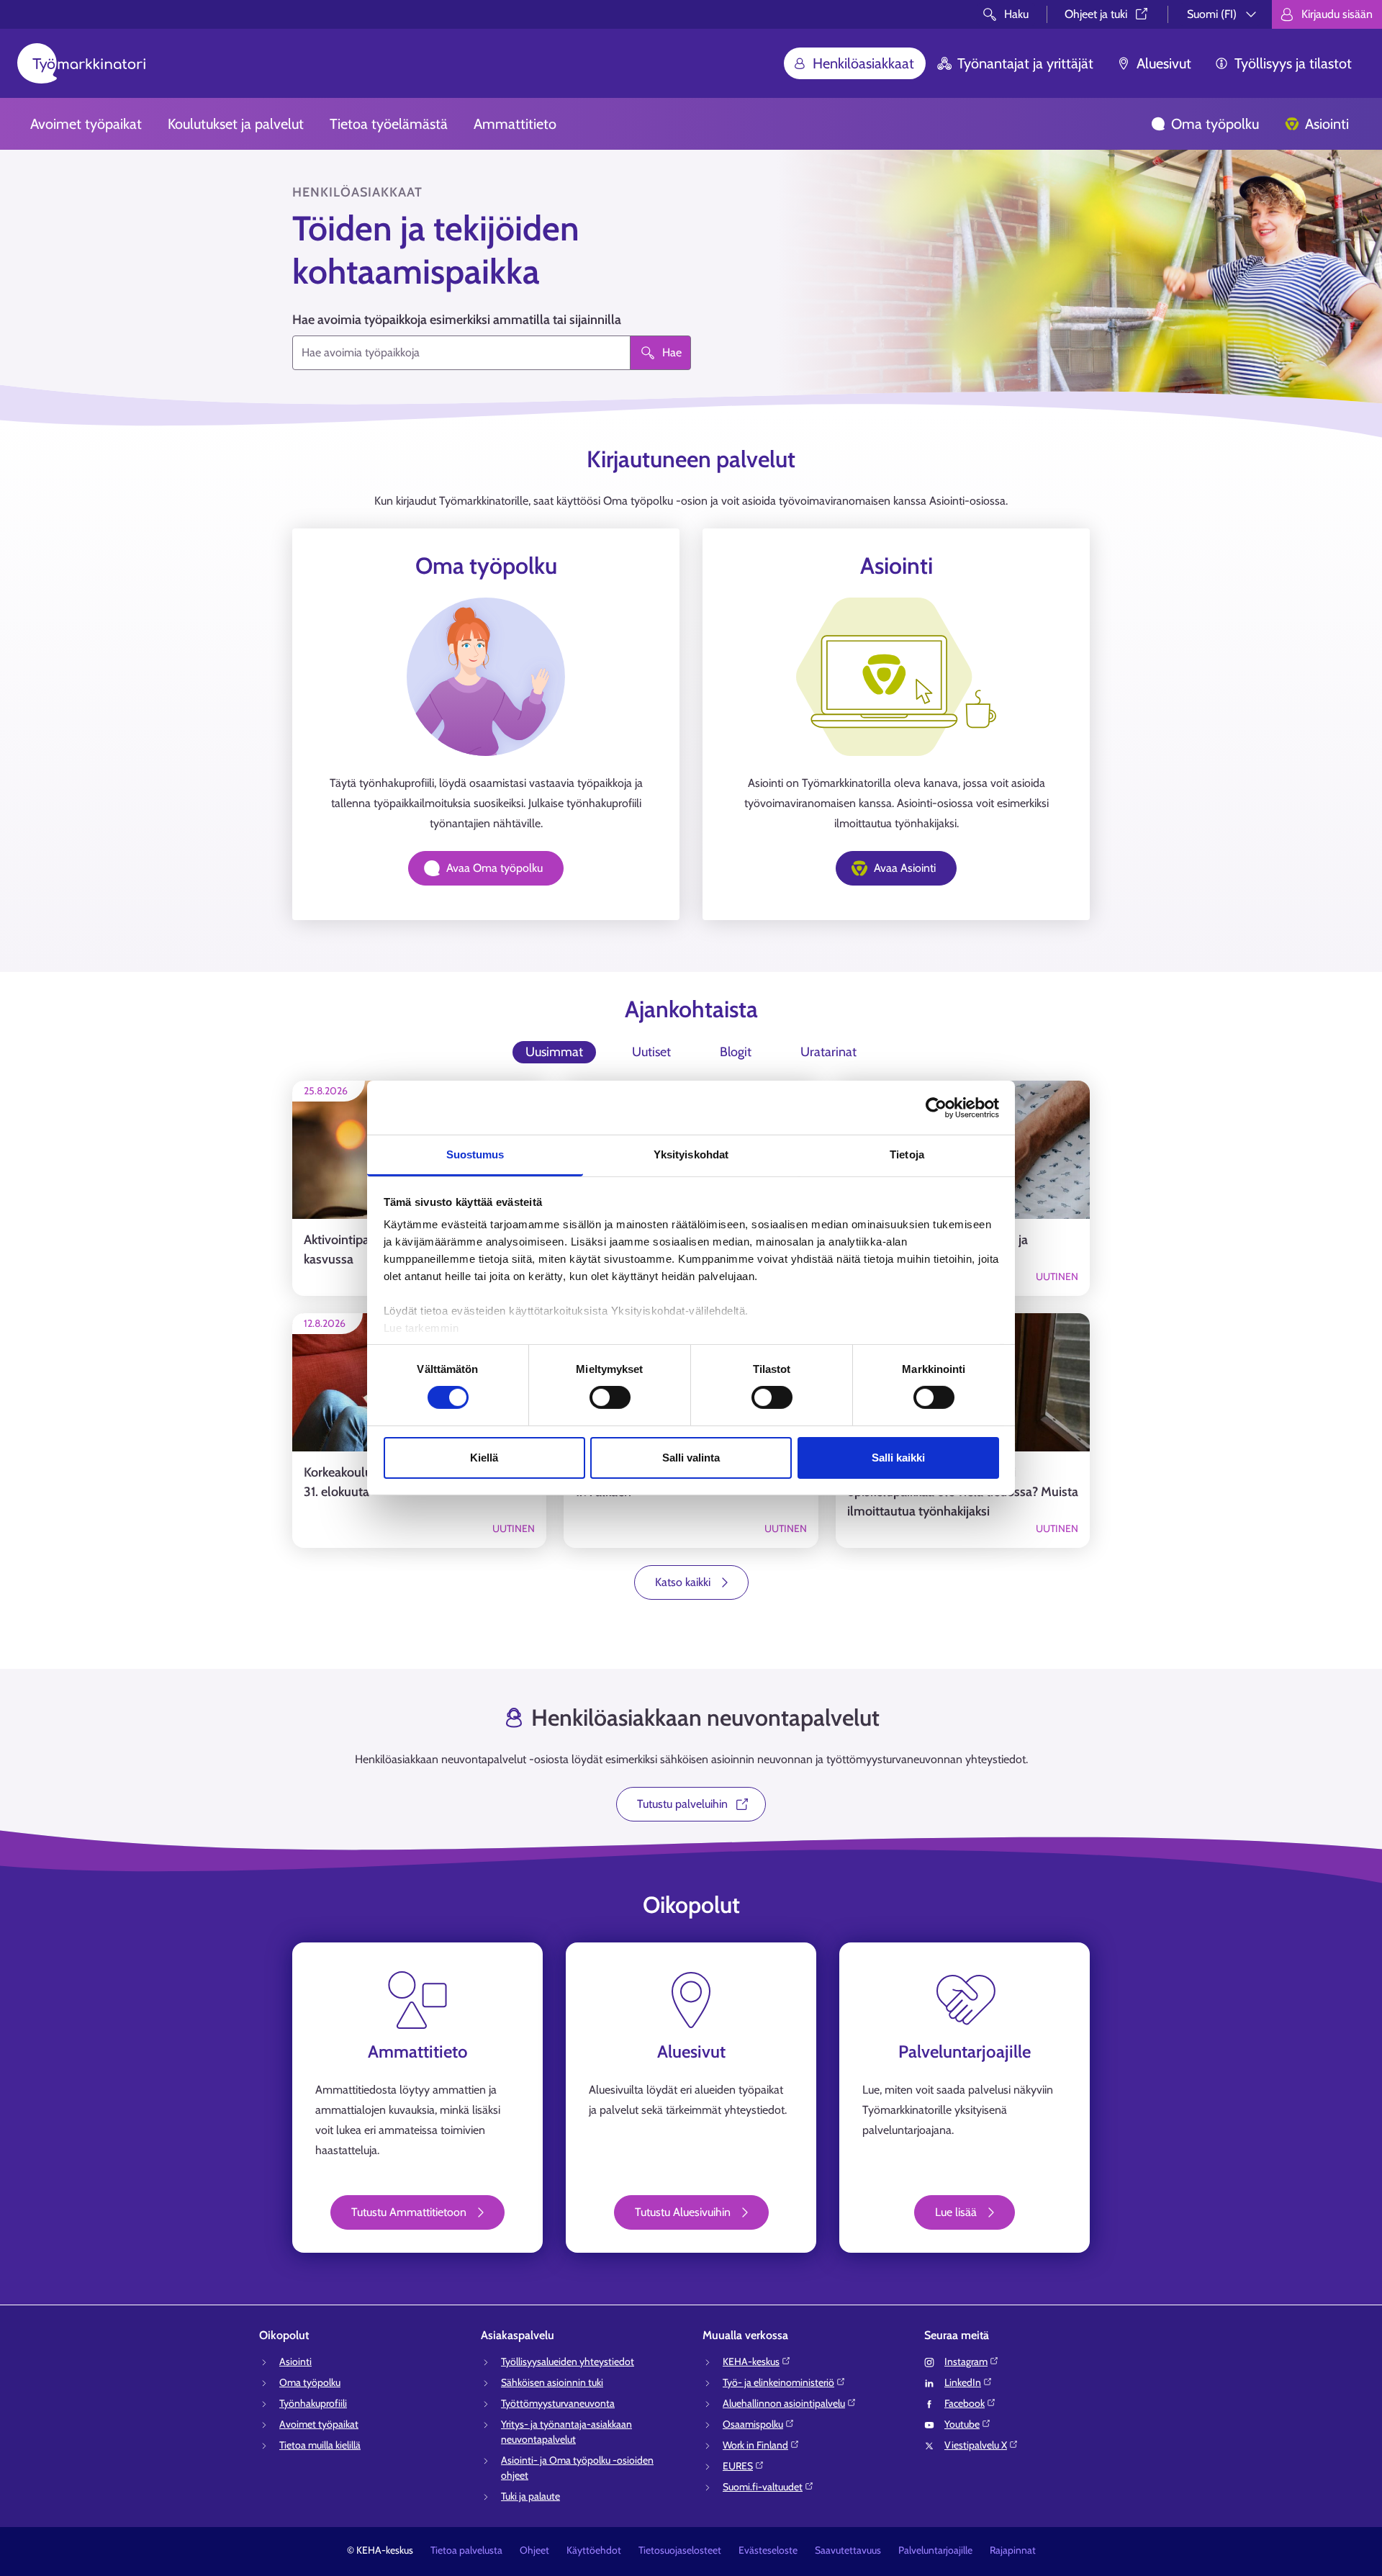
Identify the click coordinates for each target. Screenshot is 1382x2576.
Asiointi (1327, 124)
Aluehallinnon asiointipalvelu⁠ (784, 2403)
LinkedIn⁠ (963, 2382)
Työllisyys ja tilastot (1293, 63)
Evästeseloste (768, 2550)
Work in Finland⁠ (755, 2445)
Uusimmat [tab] (554, 1052)
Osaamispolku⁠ (753, 2424)
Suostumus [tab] (475, 1154)
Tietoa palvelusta (466, 2550)
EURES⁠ (738, 2466)
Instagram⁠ (966, 2361)
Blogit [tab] (736, 1052)
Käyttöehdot (594, 2550)
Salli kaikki (898, 1458)
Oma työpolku (1215, 124)
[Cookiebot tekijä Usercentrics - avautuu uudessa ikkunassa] (936, 1107)
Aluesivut (1164, 63)
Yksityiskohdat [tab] (691, 1154)
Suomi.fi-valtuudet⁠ (763, 2487)
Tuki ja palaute (530, 2496)
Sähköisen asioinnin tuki (552, 2382)
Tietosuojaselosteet (680, 2550)
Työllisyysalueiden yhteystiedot (568, 2361)
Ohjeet (534, 2550)
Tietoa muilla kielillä (320, 2445)
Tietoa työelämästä (389, 124)
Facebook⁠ (965, 2403)
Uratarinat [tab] (828, 1052)
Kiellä (484, 1458)
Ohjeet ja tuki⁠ (1096, 14)
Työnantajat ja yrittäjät (1025, 63)
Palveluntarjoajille (935, 2550)
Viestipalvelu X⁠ (976, 2445)
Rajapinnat (1013, 2550)
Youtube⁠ (962, 2424)
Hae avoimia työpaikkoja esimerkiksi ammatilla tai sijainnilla (457, 320)
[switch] (610, 1397)
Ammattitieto (515, 124)
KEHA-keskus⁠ (751, 2361)
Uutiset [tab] (651, 1052)
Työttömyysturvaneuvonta (558, 2403)
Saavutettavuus (848, 2550)
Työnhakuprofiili (313, 2403)
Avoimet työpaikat (86, 124)
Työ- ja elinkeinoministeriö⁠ (778, 2382)
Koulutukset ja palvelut (236, 124)
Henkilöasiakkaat (863, 63)
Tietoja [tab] (907, 1154)
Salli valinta (691, 1458)
